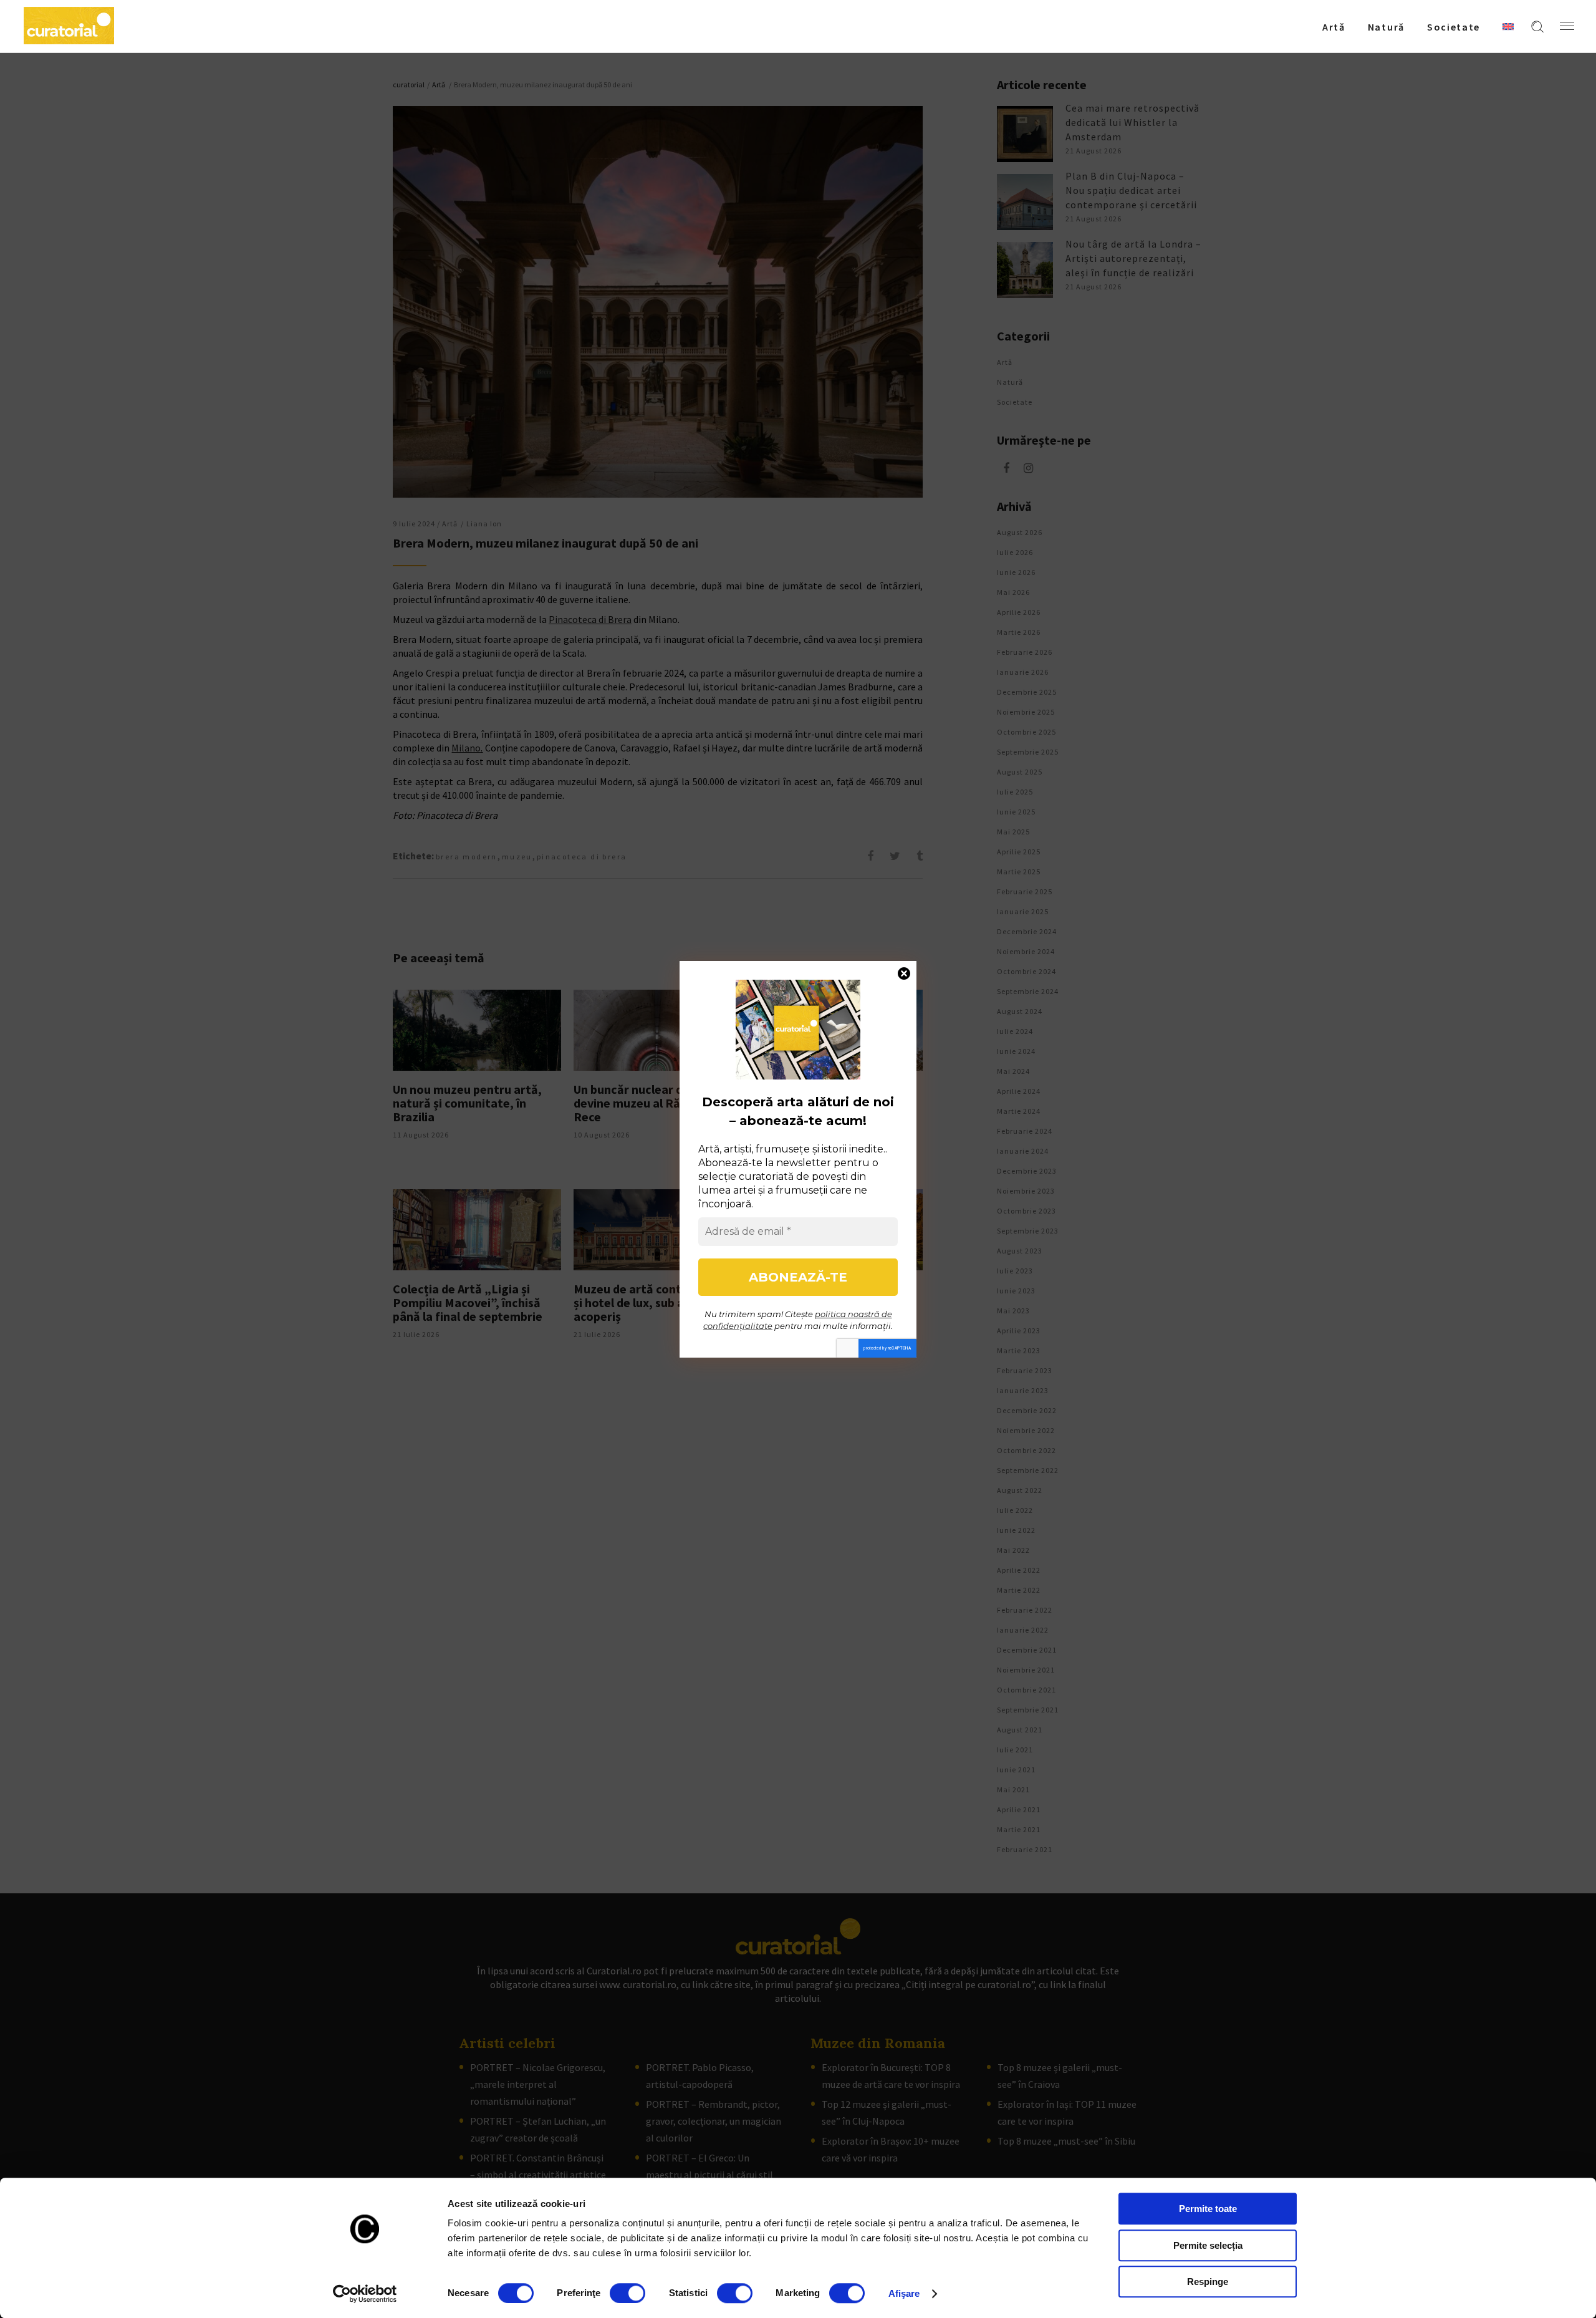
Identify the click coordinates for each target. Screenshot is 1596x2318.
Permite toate (1208, 2209)
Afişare (904, 2293)
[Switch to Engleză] (1508, 26)
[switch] (627, 2293)
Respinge (1208, 2282)
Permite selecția (1208, 2245)
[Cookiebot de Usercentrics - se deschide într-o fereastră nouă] (365, 2294)
